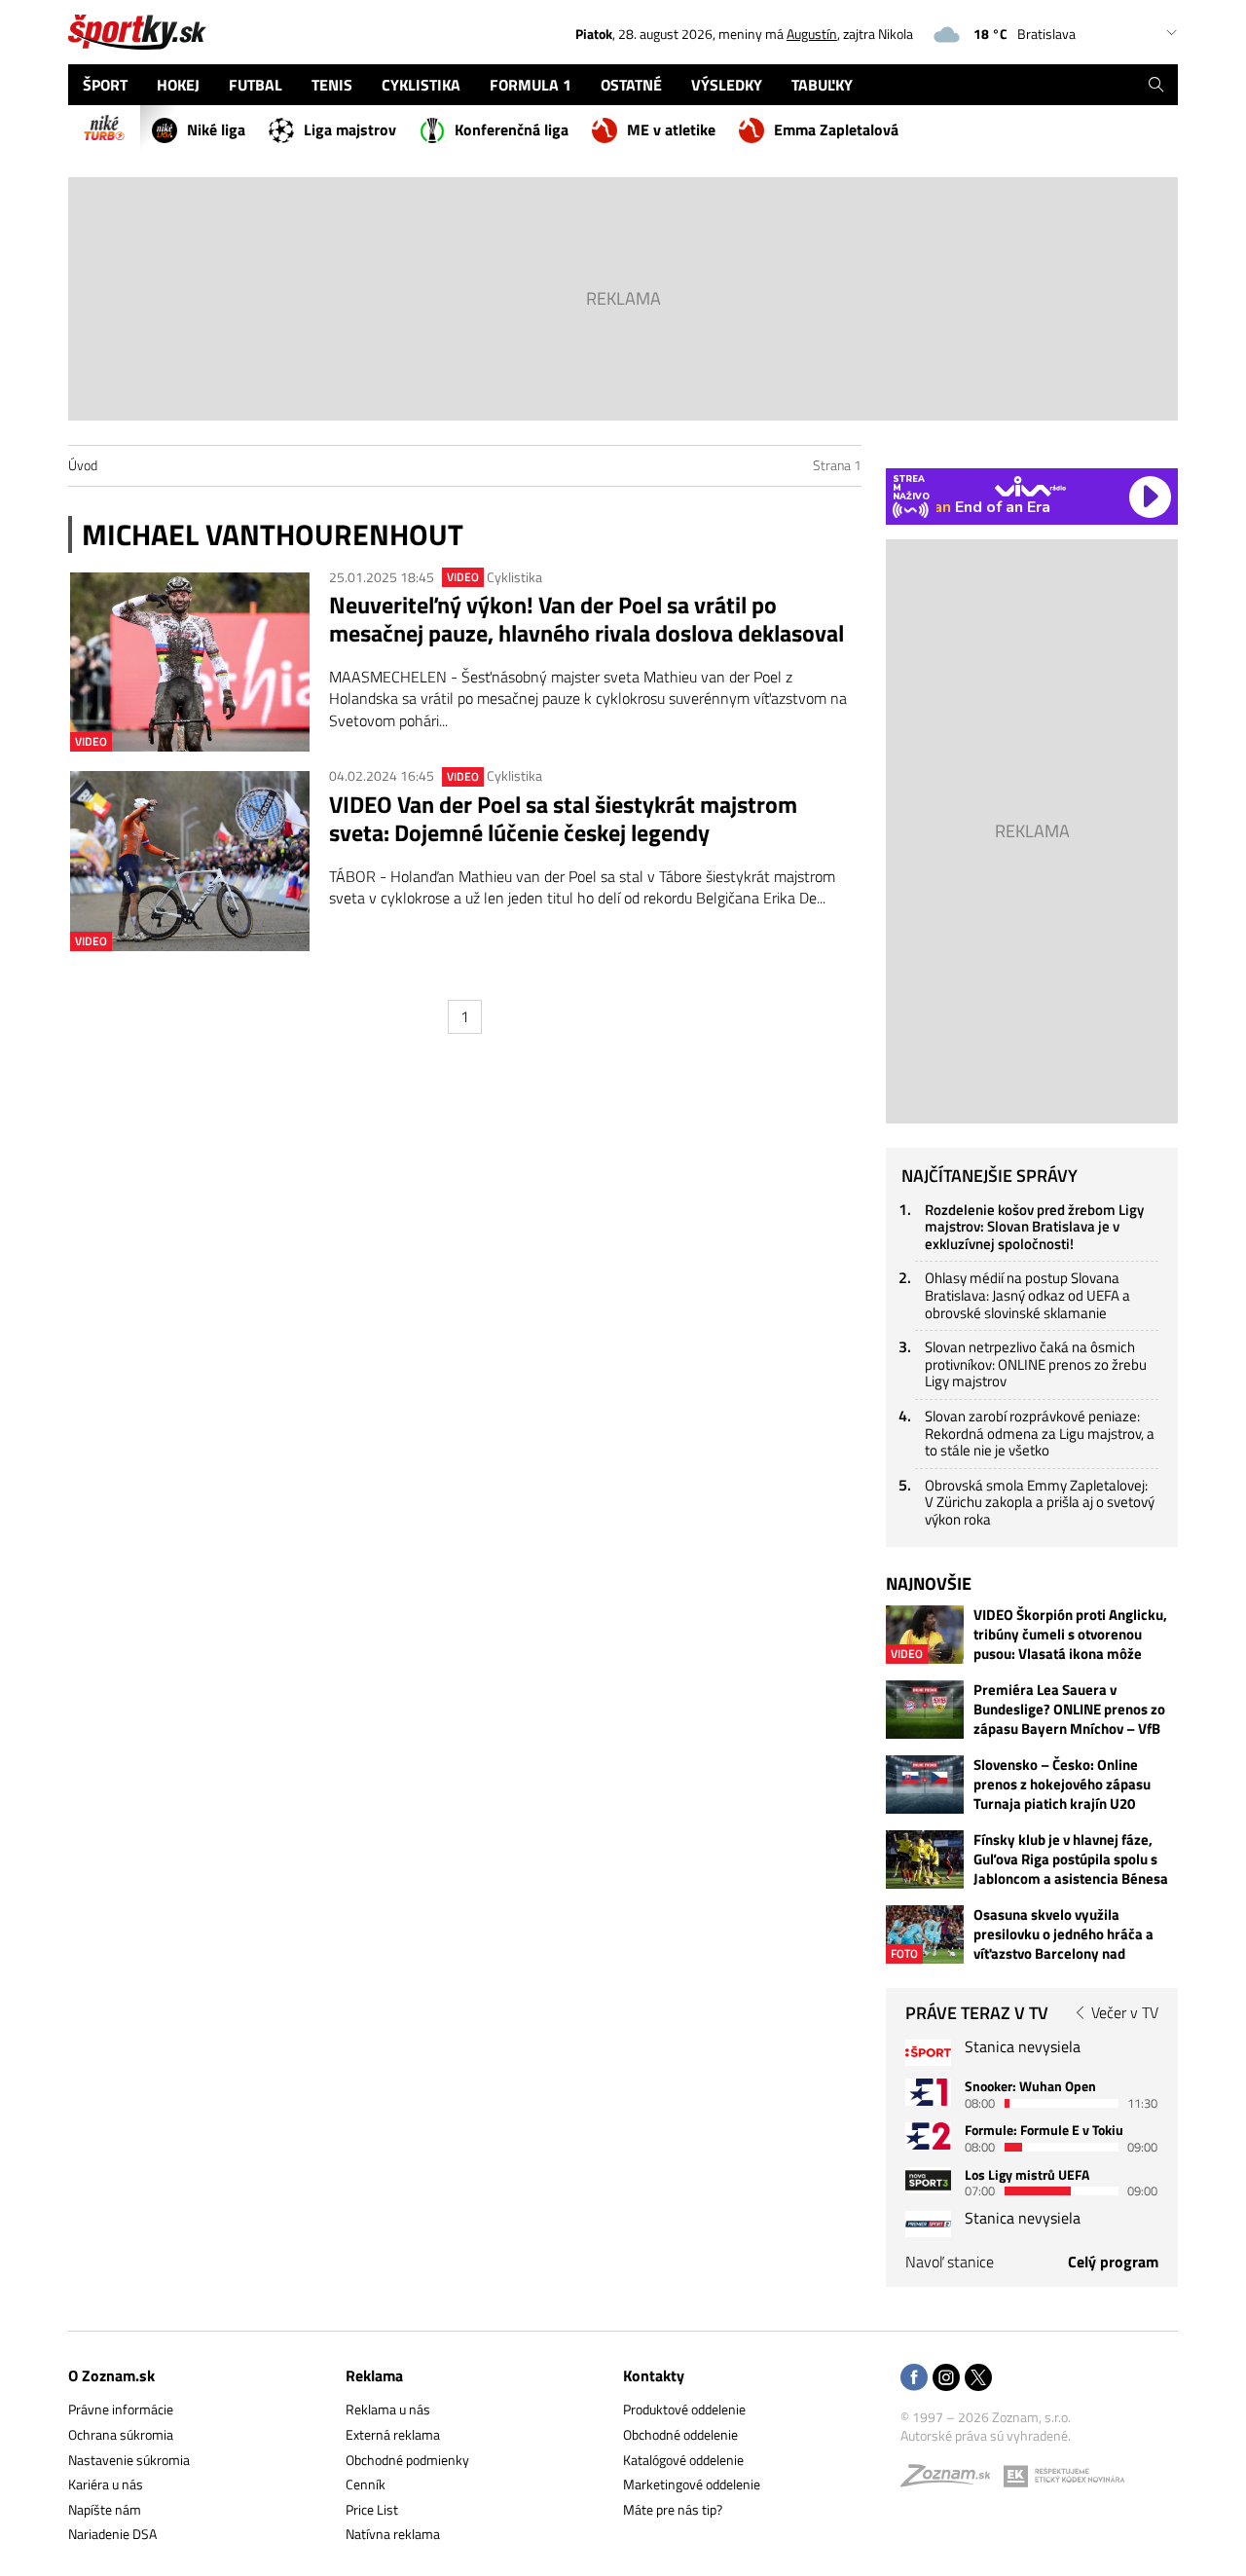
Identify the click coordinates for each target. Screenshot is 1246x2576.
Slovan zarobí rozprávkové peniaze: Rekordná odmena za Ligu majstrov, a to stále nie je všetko (1040, 1433)
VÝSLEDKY (727, 85)
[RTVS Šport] (928, 2053)
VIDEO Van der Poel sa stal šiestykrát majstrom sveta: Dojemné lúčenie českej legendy (563, 819)
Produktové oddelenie (684, 2409)
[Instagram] (946, 2379)
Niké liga (216, 129)
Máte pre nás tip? (673, 2509)
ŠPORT (105, 85)
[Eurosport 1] (928, 2092)
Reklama (374, 2375)
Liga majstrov (350, 129)
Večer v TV (1125, 2012)
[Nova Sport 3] (928, 2180)
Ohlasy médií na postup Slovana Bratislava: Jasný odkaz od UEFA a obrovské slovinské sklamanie (1027, 1295)
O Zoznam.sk (111, 2375)
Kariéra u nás (106, 2484)
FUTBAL (256, 85)
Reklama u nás (388, 2409)
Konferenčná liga (512, 129)
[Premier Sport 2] (928, 2224)
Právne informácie (121, 2409)
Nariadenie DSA (112, 2534)
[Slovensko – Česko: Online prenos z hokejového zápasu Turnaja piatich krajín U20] (925, 1785)
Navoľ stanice (950, 2262)
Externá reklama (393, 2434)
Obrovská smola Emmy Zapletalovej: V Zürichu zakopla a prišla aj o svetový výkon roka (1040, 1502)
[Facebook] (914, 2379)
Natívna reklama (393, 2534)
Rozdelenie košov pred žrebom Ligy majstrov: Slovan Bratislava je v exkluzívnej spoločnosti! (1034, 1227)
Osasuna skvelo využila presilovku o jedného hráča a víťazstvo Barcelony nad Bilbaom (1063, 1934)
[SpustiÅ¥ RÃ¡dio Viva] (1030, 486)
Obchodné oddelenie (680, 2434)
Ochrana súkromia (121, 2434)
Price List (372, 2509)
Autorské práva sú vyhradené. (986, 2435)
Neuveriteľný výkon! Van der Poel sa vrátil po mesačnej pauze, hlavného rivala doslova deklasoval (586, 619)
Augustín (812, 34)
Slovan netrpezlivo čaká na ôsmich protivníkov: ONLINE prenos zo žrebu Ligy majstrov (1036, 1364)
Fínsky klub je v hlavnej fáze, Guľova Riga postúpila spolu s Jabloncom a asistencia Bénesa (1071, 1859)
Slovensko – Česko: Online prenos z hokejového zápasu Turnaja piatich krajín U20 (1062, 1785)
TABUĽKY (822, 85)
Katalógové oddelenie (683, 2460)
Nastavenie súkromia (129, 2460)
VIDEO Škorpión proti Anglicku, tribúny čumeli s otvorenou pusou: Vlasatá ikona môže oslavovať (1070, 1635)
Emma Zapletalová (836, 129)
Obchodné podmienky (407, 2460)
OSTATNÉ (631, 85)
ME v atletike (671, 129)
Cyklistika (514, 577)
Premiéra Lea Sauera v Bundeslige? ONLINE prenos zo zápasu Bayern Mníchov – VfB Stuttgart (1069, 1710)
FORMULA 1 (531, 85)
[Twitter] (978, 2379)
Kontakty (654, 2375)
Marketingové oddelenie (692, 2484)
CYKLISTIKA (421, 85)
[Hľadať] (1156, 85)
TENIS (332, 85)
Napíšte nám (105, 2509)
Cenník (366, 2484)
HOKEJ (178, 85)
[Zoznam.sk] (952, 2480)
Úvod (83, 465)
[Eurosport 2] (928, 2135)
